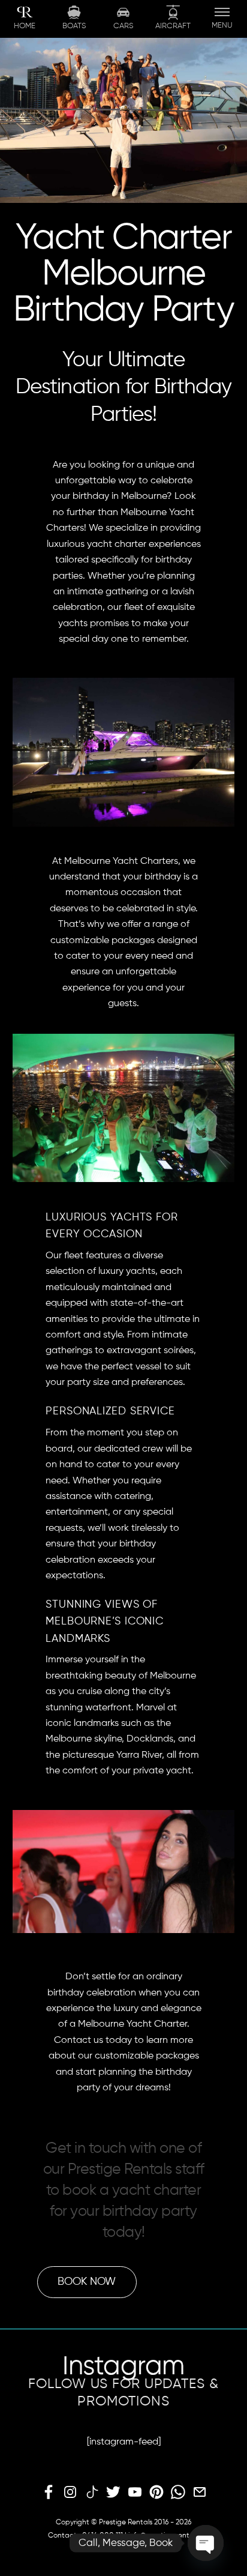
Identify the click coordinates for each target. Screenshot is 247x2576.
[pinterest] (156, 2493)
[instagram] (70, 2493)
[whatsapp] (178, 2493)
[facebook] (49, 2493)
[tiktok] (92, 2493)
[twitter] (113, 2493)
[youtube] (135, 2493)
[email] (200, 2493)
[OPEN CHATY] (206, 2543)
